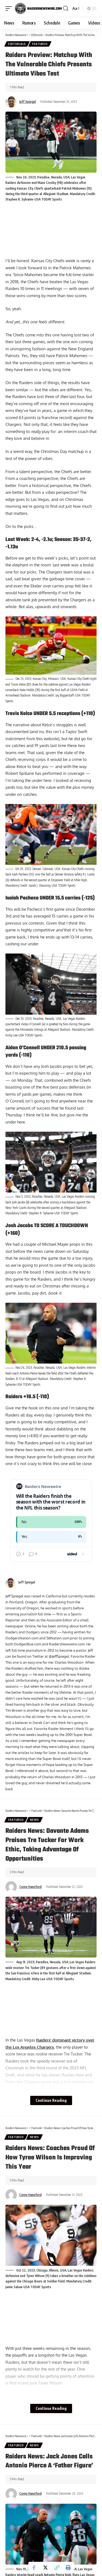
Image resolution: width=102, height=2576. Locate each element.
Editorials (17, 44)
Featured (40, 44)
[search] (66, 8)
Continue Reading (51, 2100)
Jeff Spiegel (28, 102)
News (34, 1820)
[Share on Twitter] (45, 2568)
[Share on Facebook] (34, 2568)
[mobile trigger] (10, 8)
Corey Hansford (30, 1887)
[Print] (68, 2568)
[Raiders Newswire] (38, 8)
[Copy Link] (57, 2568)
